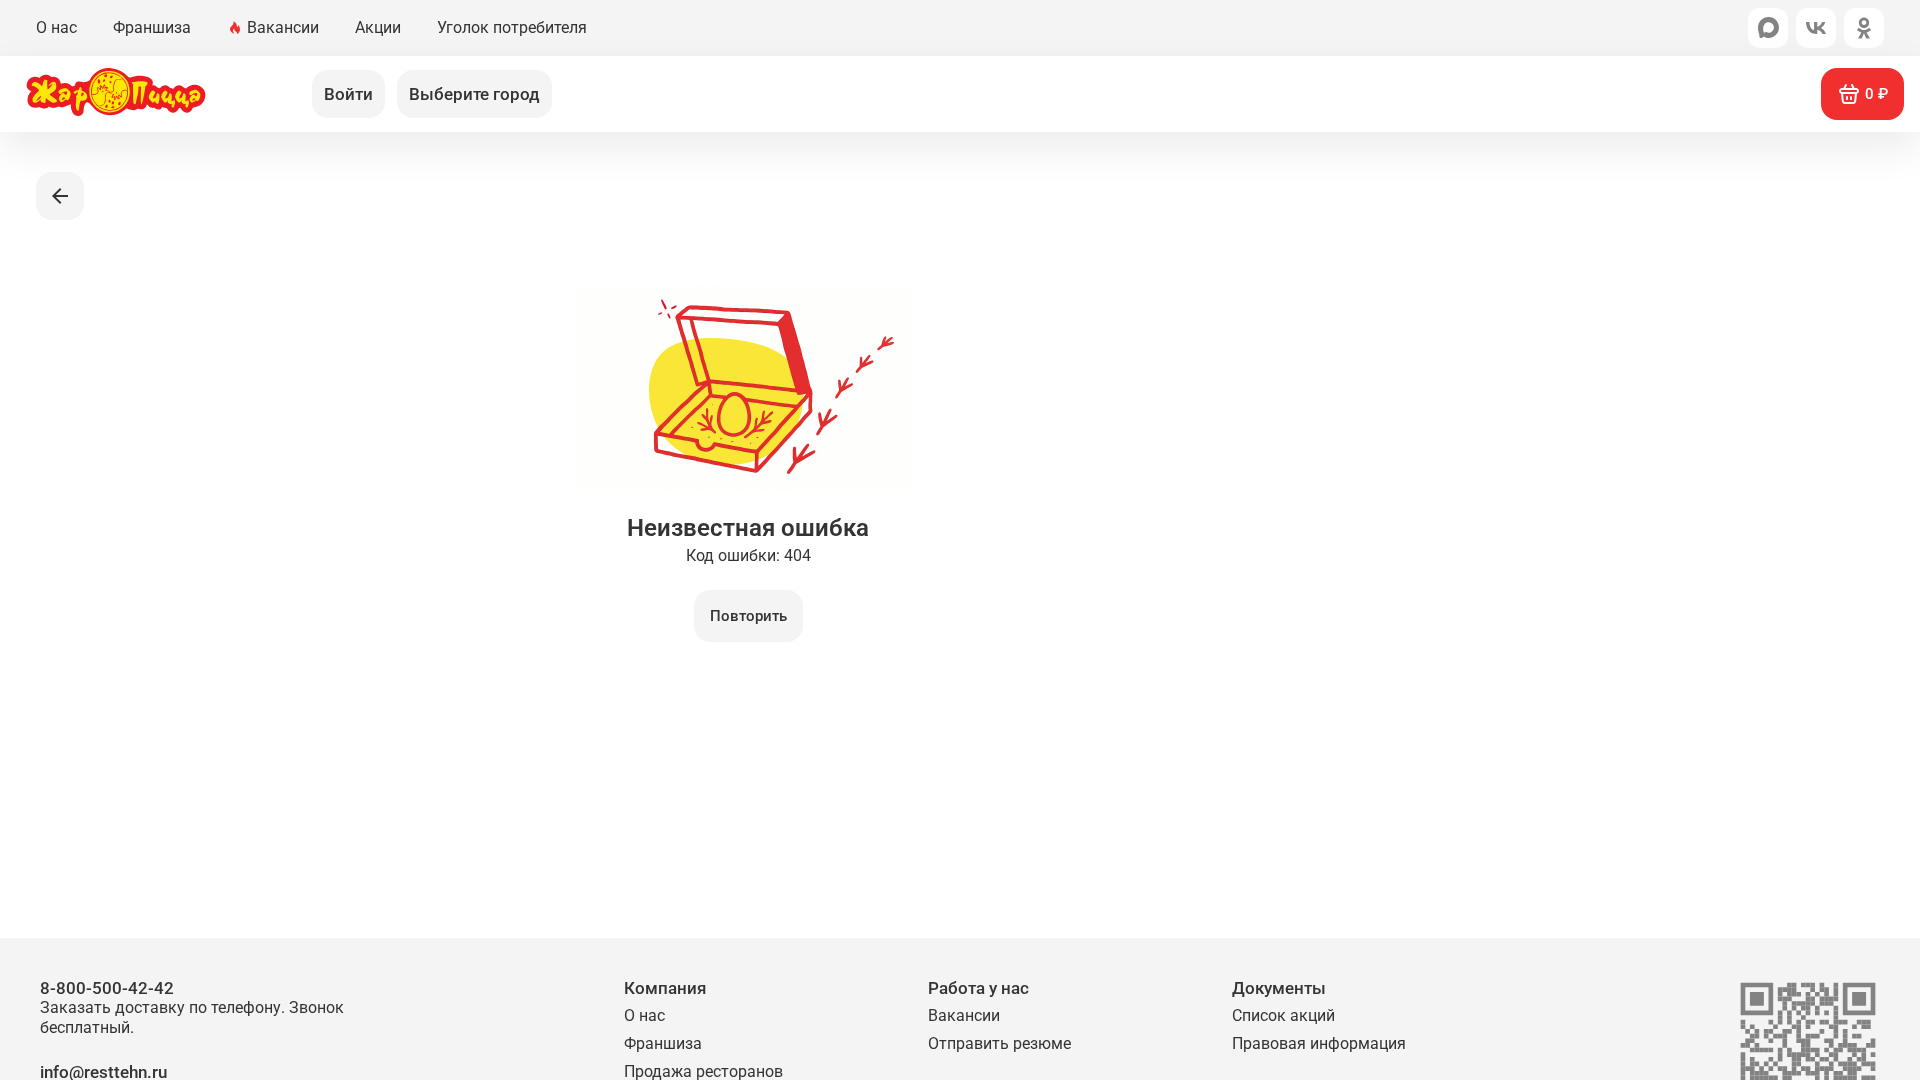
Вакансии (283, 27)
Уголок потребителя (512, 27)
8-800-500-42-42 (192, 1007)
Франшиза (152, 27)
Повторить (748, 616)
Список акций (1283, 1015)
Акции (378, 27)
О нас (56, 27)
